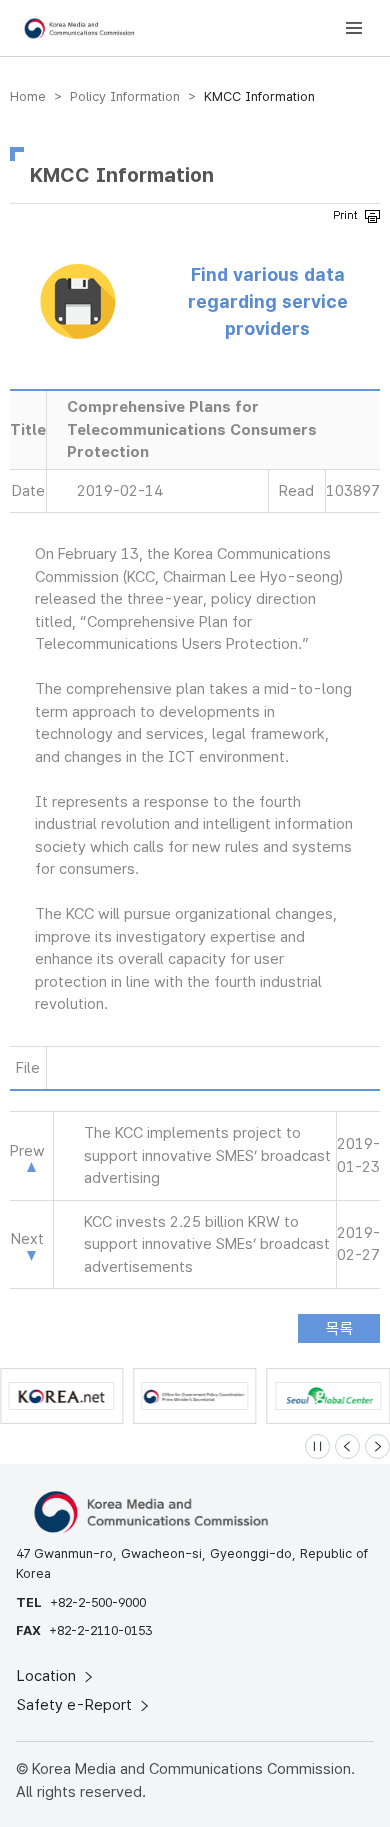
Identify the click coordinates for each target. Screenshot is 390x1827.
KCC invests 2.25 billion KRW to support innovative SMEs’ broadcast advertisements (207, 1244)
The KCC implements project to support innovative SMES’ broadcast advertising (207, 1155)
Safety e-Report (76, 1705)
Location (48, 1676)
